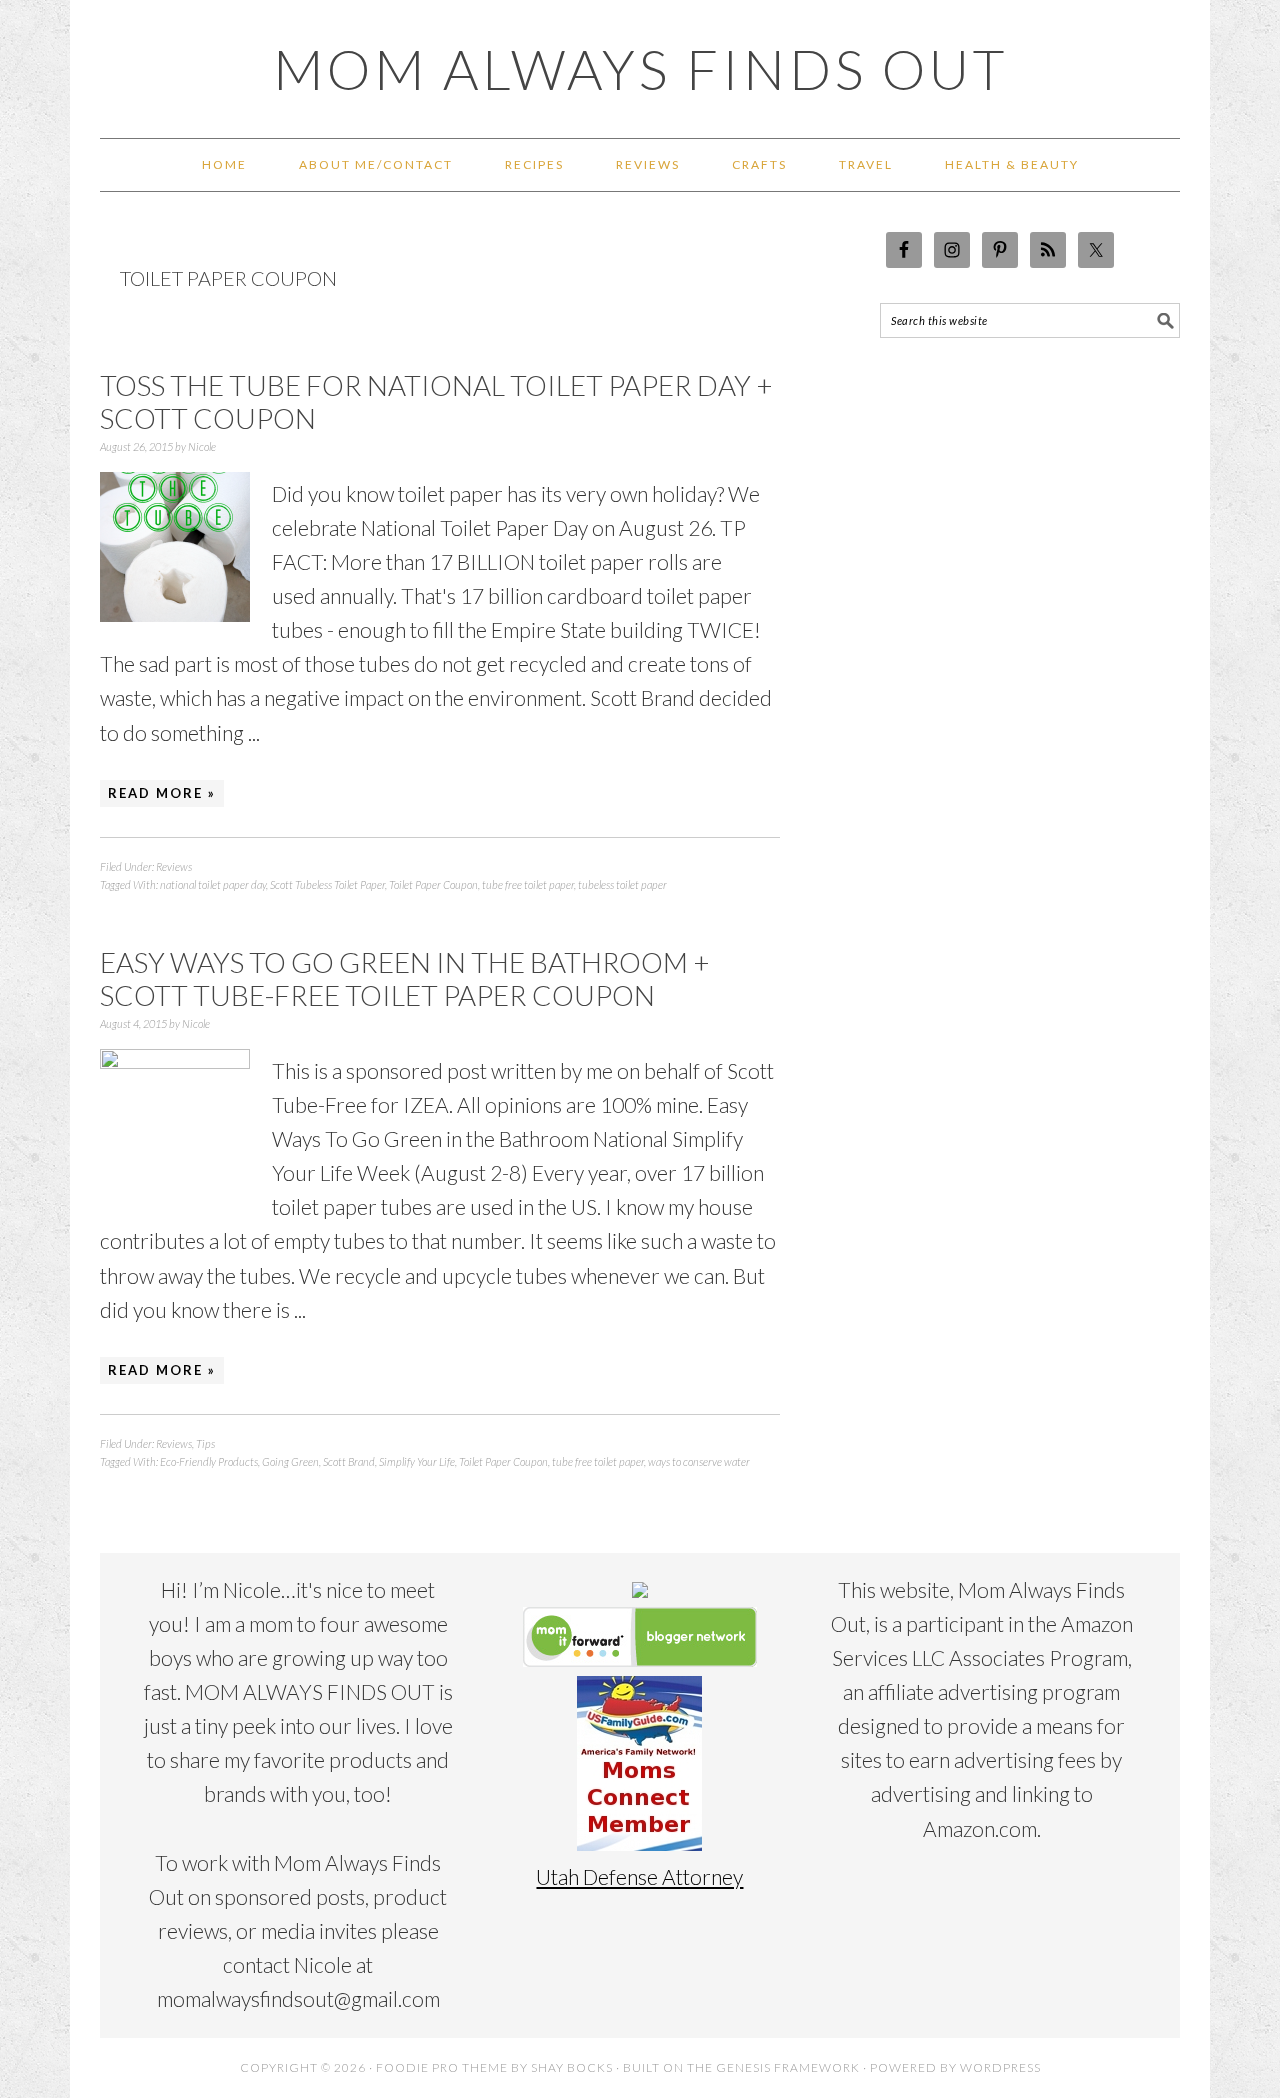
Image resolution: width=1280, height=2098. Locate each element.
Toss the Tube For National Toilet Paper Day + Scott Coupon (436, 402)
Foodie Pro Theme (442, 2067)
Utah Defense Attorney (639, 1876)
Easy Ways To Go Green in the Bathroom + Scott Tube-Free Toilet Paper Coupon (405, 979)
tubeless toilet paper (622, 884)
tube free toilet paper (528, 884)
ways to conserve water (699, 1461)
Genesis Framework (788, 2067)
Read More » (162, 793)
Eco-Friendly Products (209, 1461)
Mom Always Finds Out (640, 69)
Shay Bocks (572, 2067)
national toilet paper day (213, 884)
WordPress (1000, 2067)
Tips (205, 1443)
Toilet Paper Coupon (433, 884)
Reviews (174, 866)
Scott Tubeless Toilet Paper (327, 884)
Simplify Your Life (417, 1461)
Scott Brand (349, 1461)
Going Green (290, 1461)
